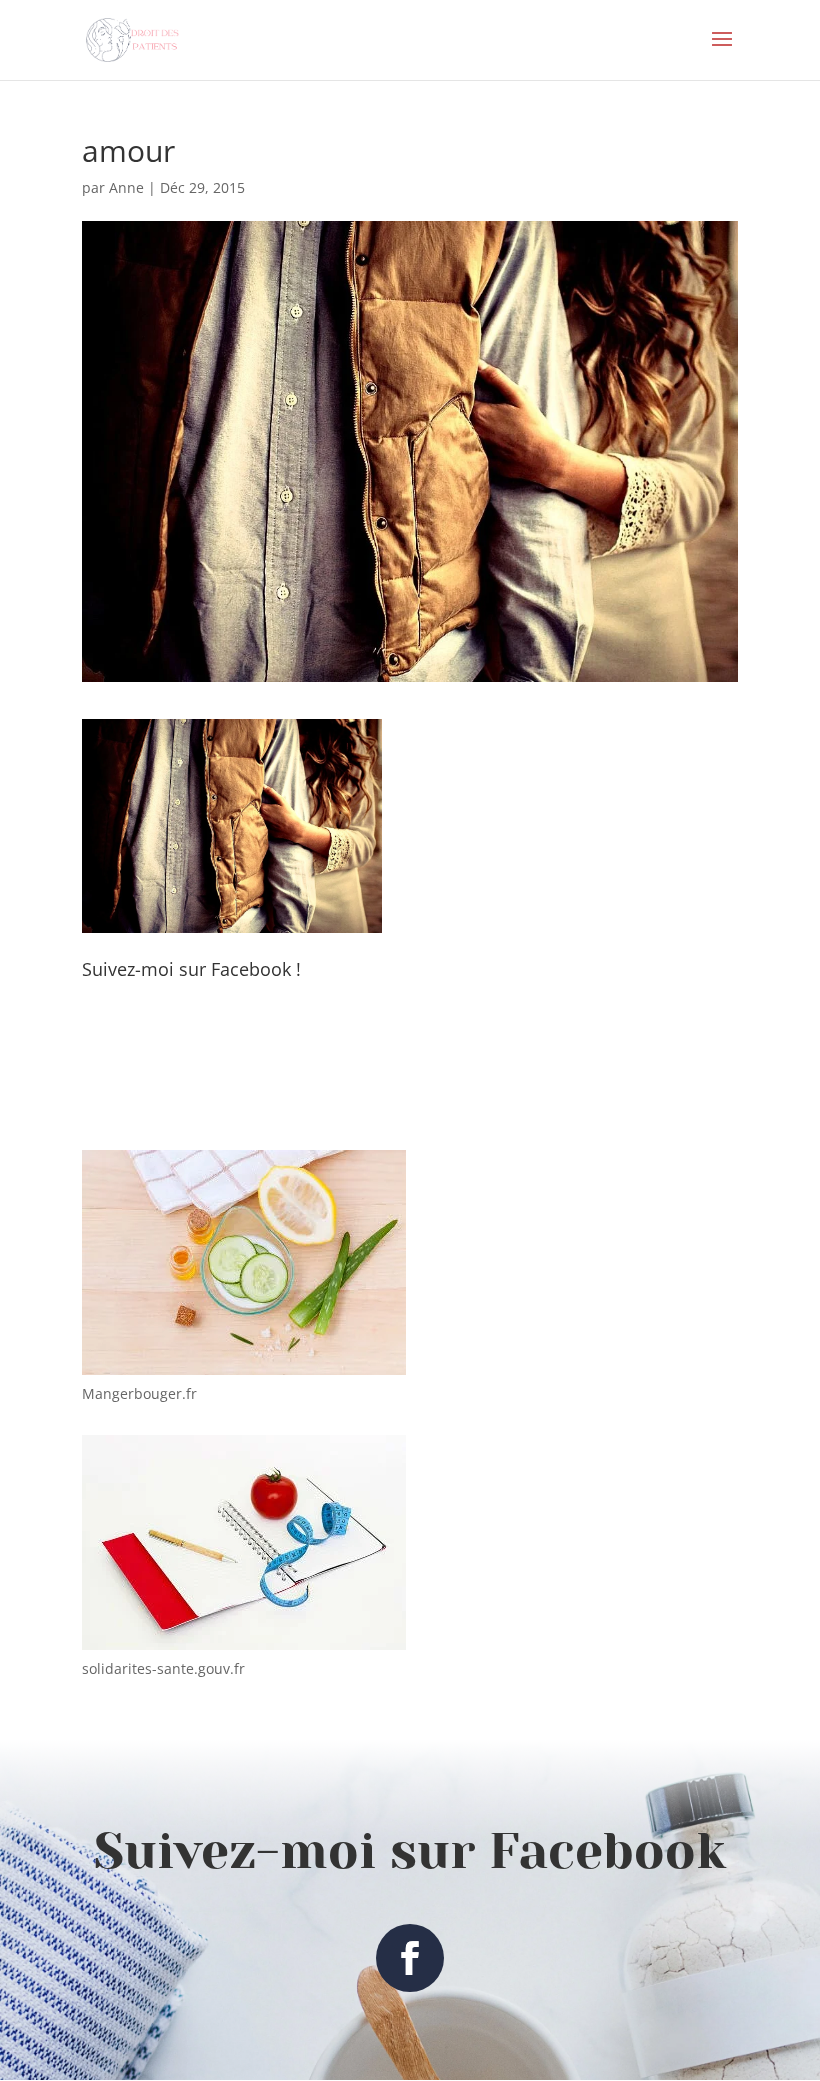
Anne (126, 187)
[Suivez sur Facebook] (410, 1958)
